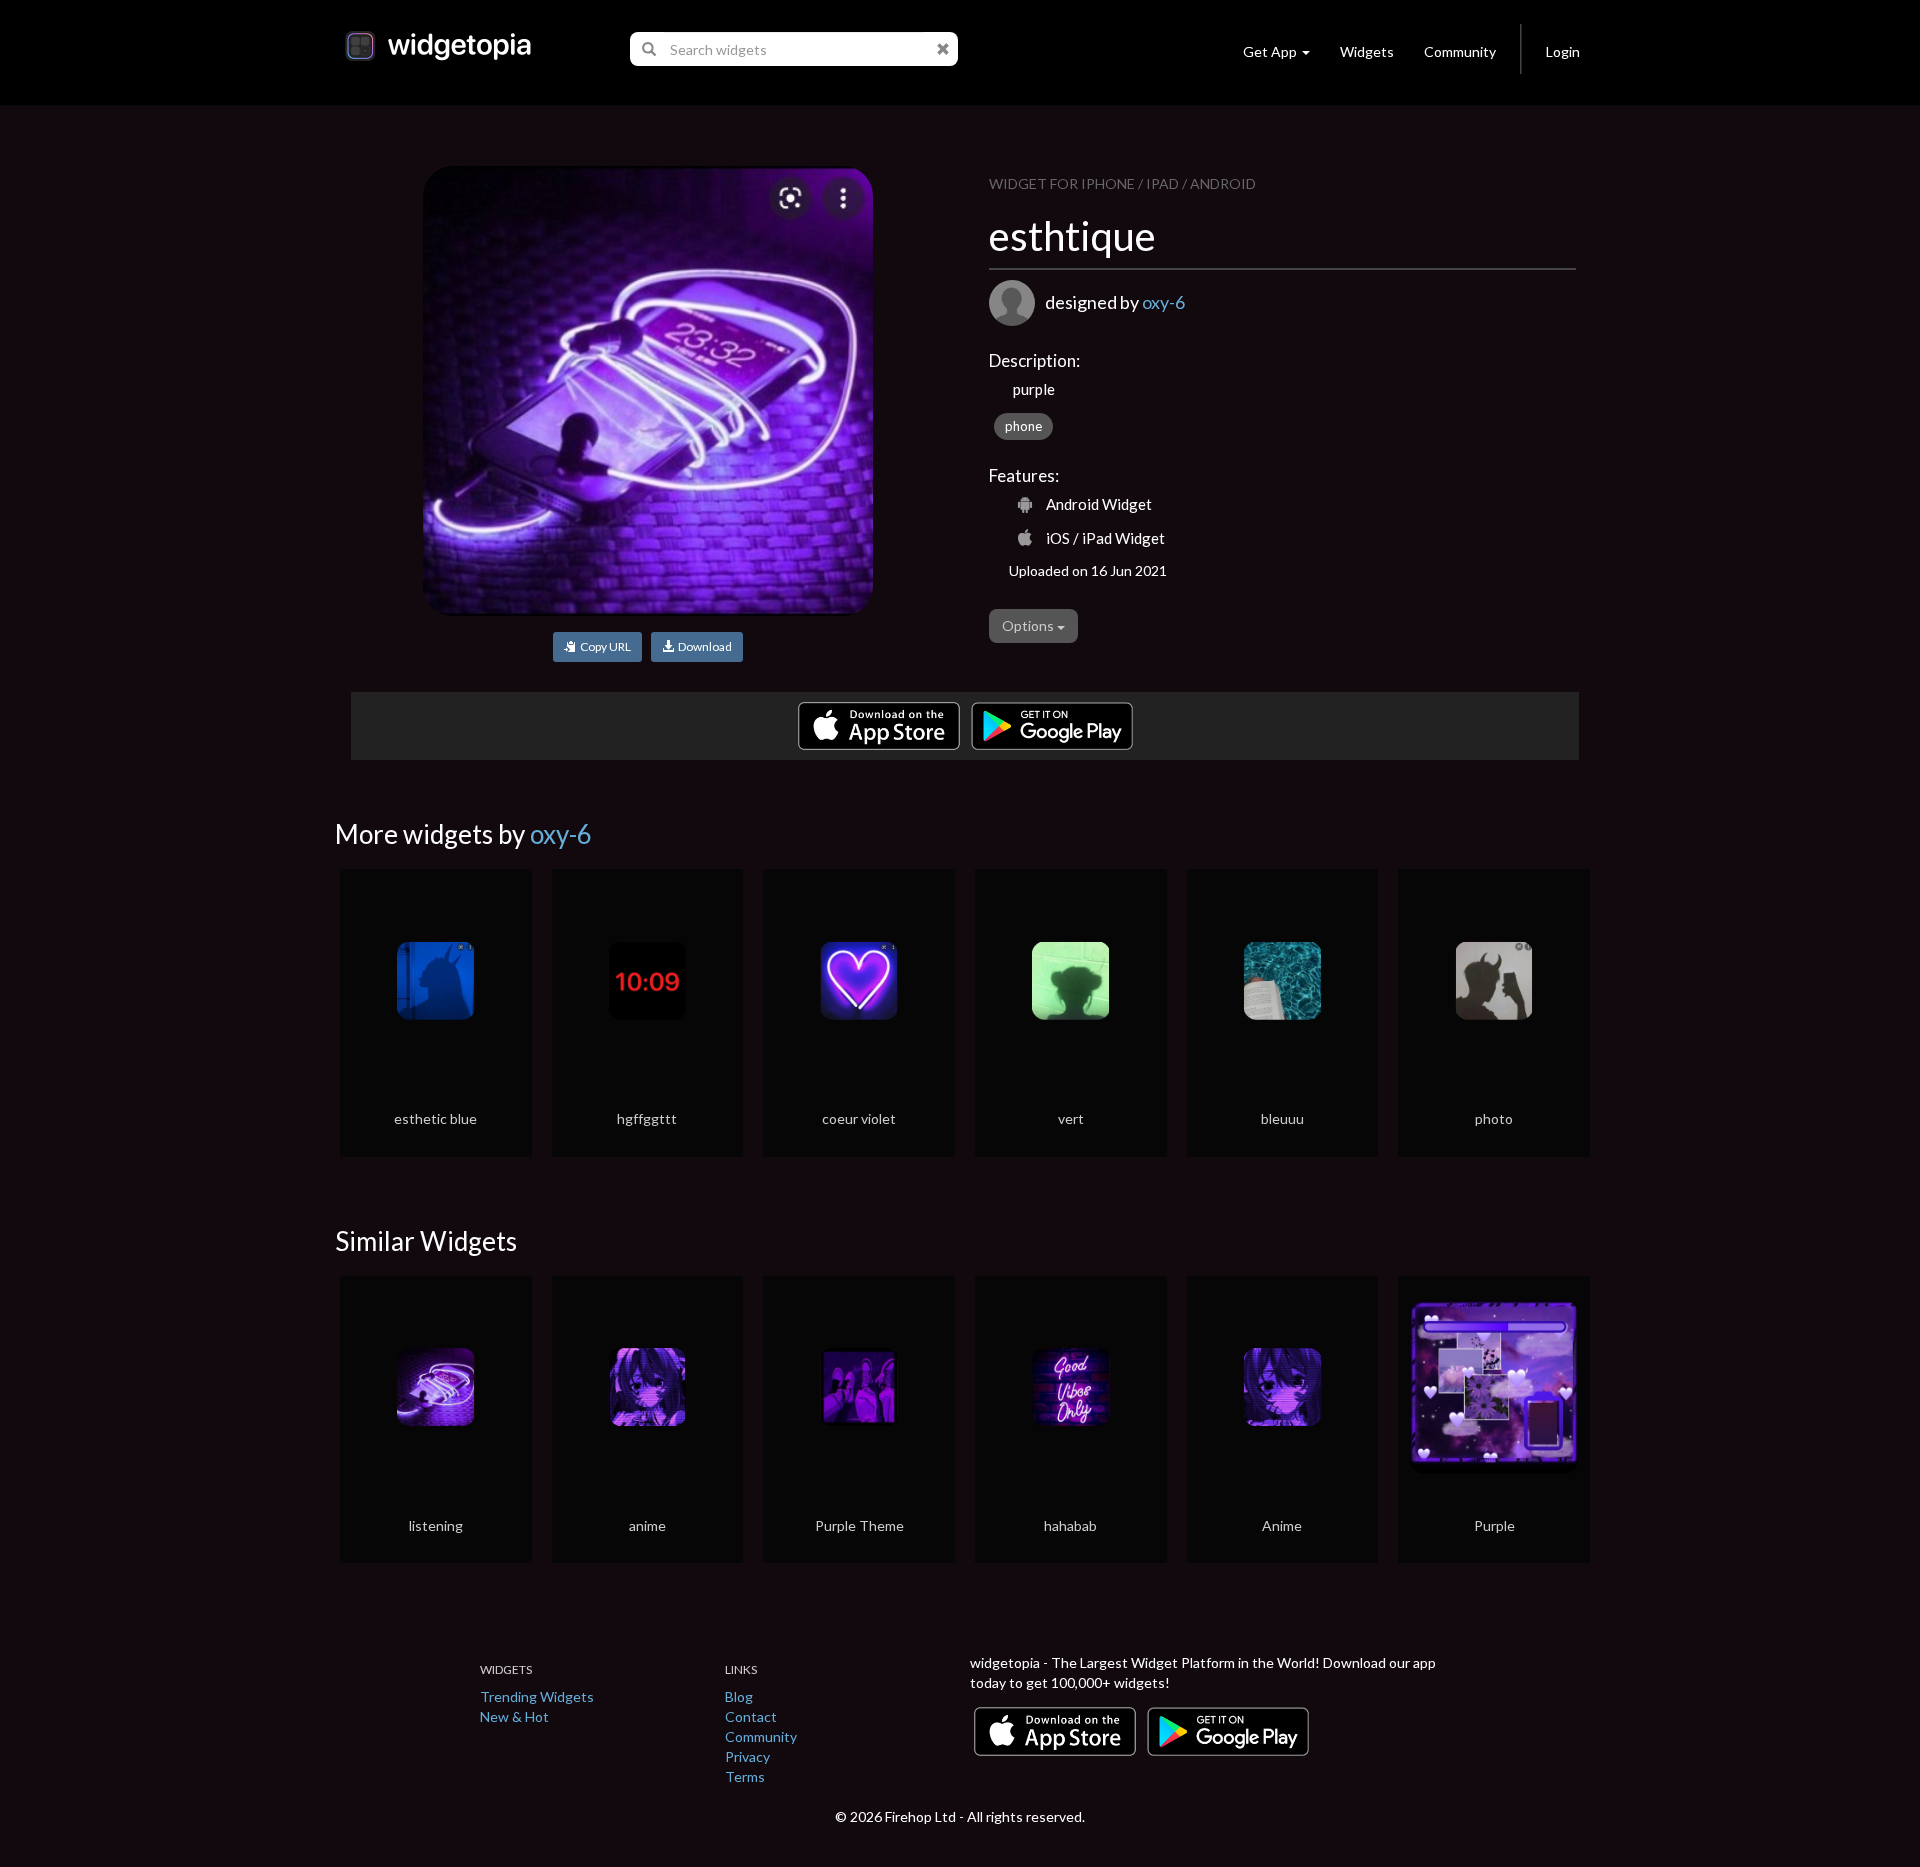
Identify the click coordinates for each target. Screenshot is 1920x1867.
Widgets (1367, 51)
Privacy (747, 1756)
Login (1563, 51)
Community (1460, 51)
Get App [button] (1270, 51)
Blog (739, 1696)
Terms (745, 1776)
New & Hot (514, 1716)
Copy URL (603, 646)
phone (1023, 426)
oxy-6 (1163, 302)
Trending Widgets (537, 1696)
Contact (751, 1716)
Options (1029, 625)
